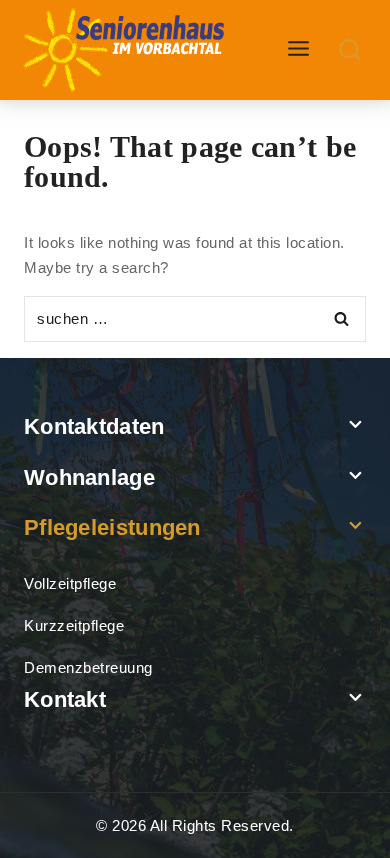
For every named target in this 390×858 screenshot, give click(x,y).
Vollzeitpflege (70, 583)
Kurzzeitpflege (74, 625)
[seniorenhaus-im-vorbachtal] (125, 50)
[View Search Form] (350, 50)
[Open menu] (299, 49)
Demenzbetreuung (88, 667)
